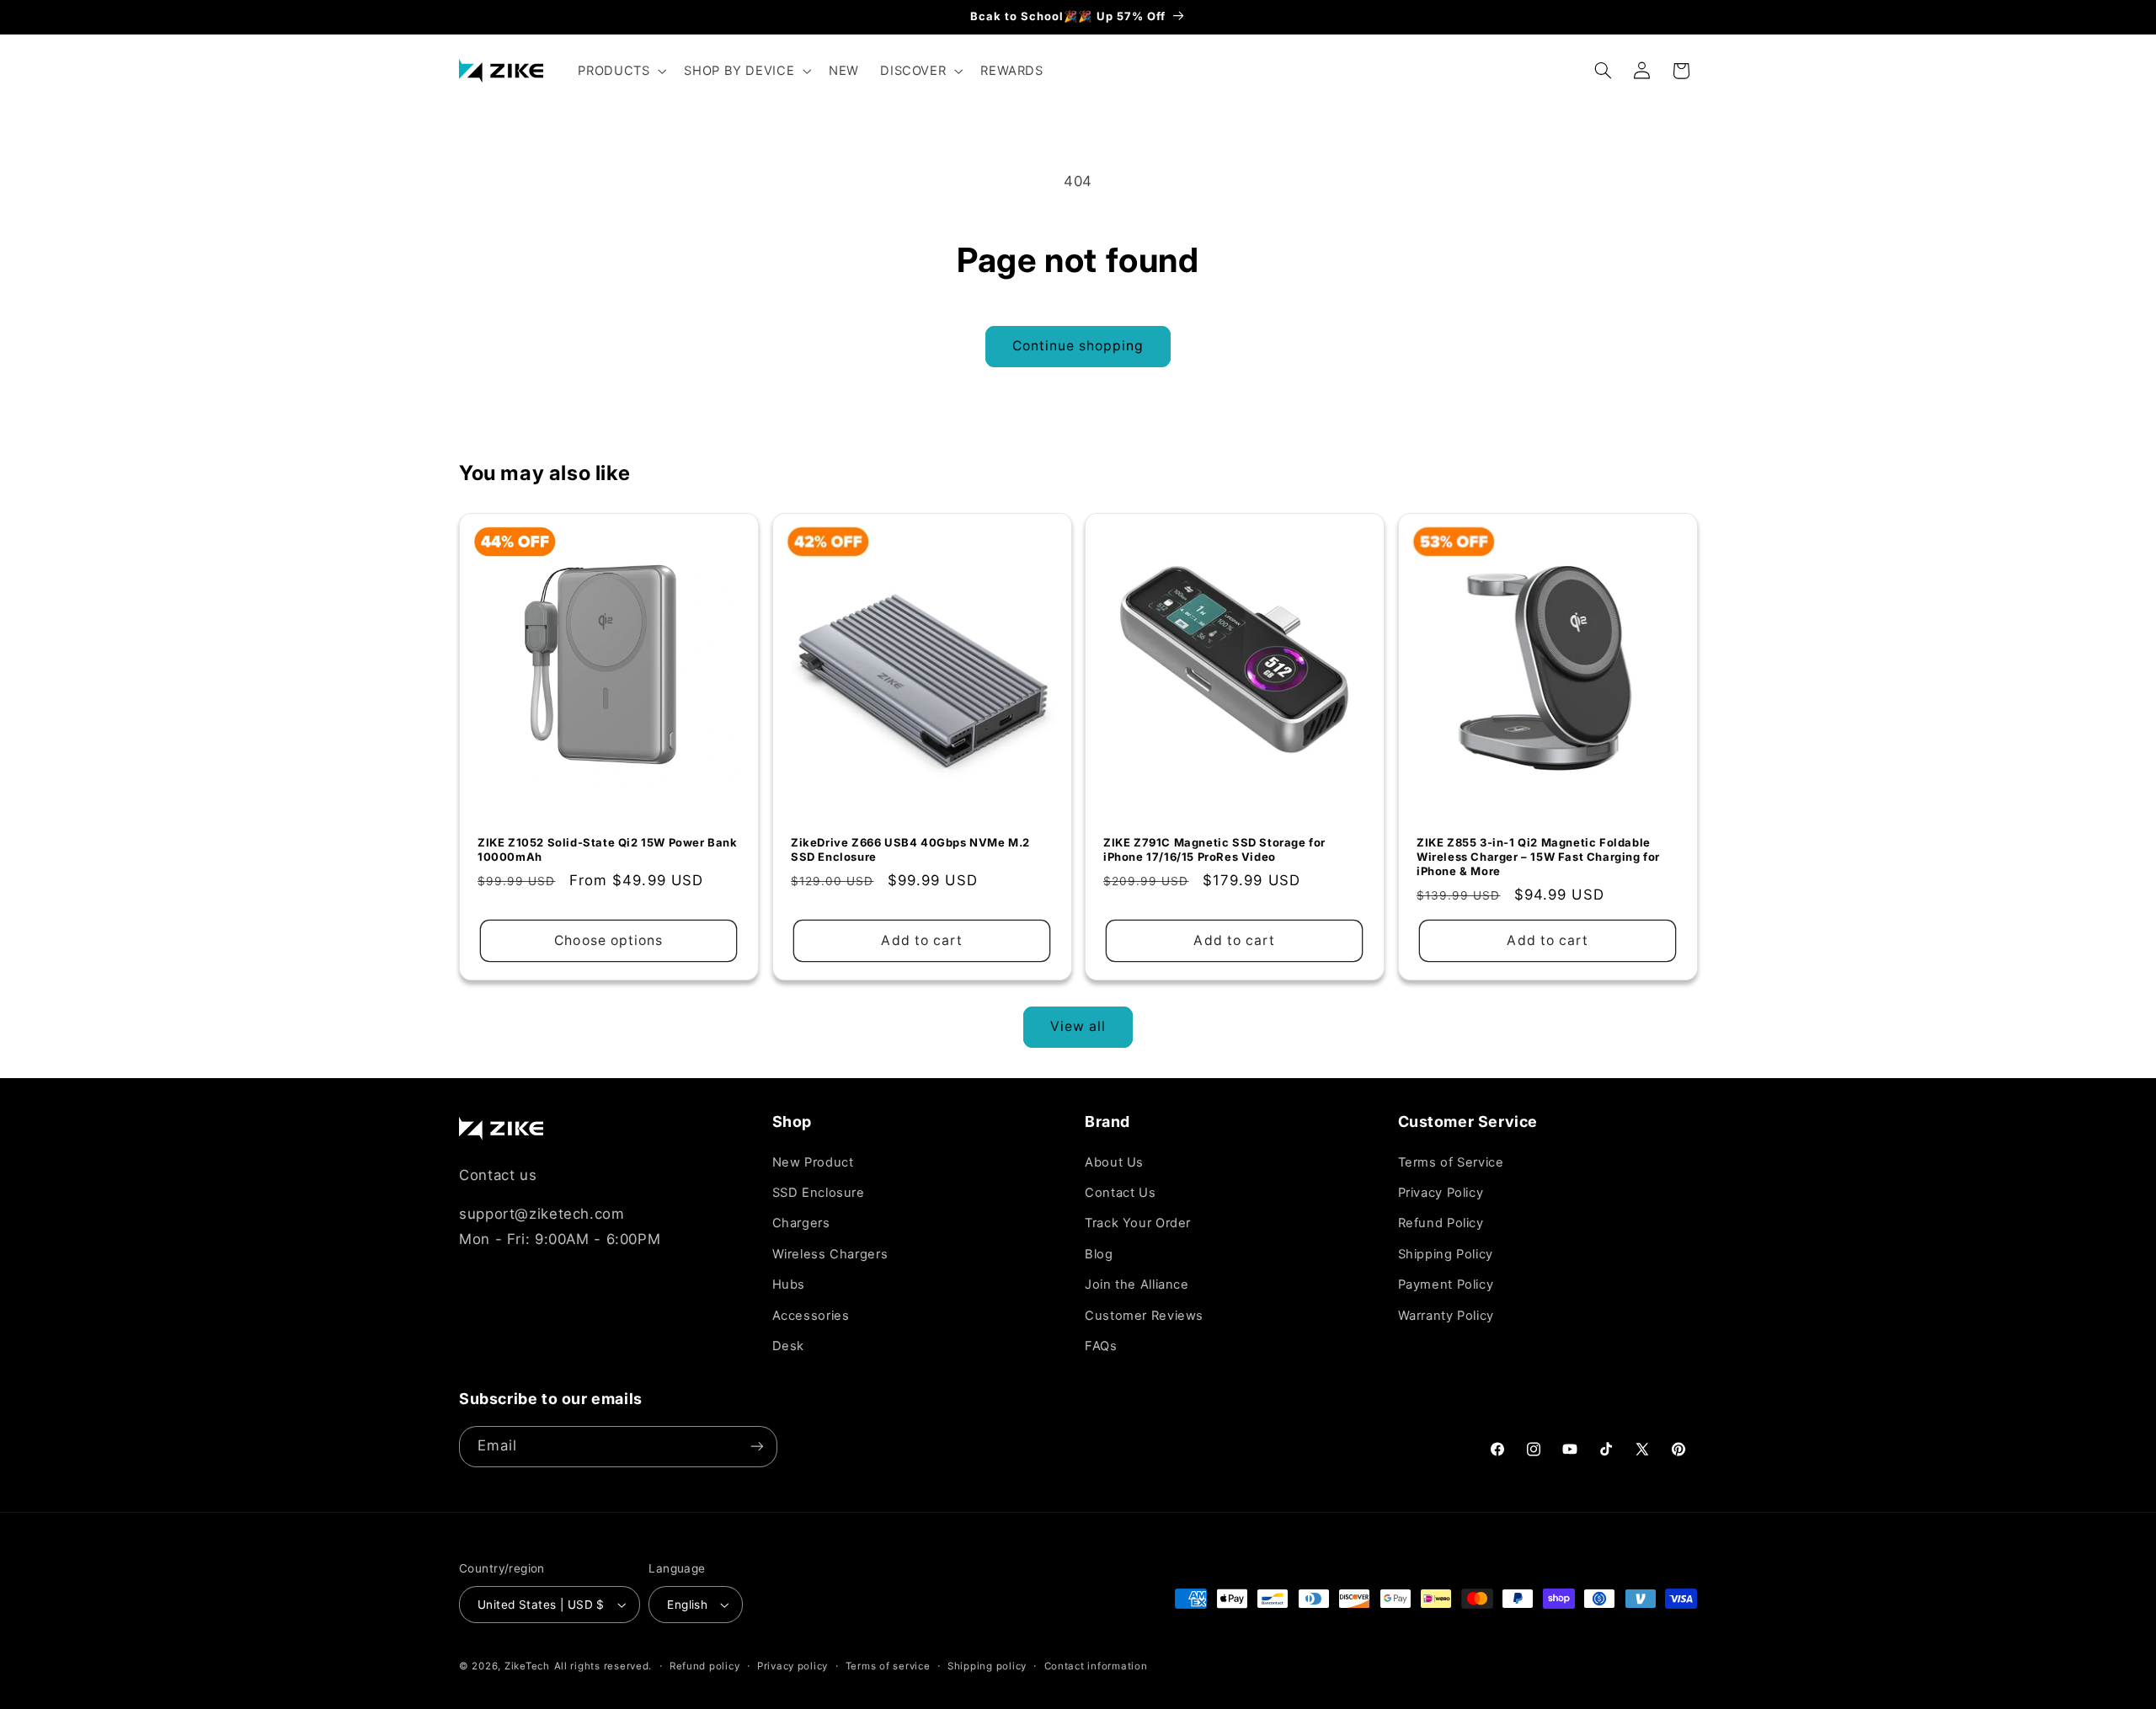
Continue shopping (1078, 346)
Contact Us (1120, 1193)
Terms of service (888, 1666)
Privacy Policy (1441, 1193)
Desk (789, 1346)
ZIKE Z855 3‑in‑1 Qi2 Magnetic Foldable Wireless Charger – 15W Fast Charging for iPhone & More (1538, 856)
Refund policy (705, 1666)
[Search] (1604, 71)
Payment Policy (1446, 1284)
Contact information (1096, 1666)
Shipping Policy (1446, 1254)
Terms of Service (1451, 1162)
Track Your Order (1138, 1223)
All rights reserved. (603, 1666)
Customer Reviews (1144, 1316)
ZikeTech (527, 1666)
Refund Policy (1441, 1223)
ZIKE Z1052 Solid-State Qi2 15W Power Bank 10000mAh (608, 849)
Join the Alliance (1137, 1284)
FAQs (1101, 1346)
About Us (1114, 1162)
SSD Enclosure (819, 1193)
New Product (813, 1162)
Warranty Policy (1446, 1316)
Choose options (608, 940)
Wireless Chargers (830, 1254)
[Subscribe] (757, 1447)
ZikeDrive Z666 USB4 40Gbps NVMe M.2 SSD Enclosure (910, 849)
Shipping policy (987, 1666)
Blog (1099, 1254)
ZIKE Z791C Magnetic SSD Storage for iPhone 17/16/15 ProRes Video (1214, 849)
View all (1078, 1026)
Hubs (789, 1284)
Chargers (801, 1223)
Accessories (811, 1316)
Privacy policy (792, 1666)
